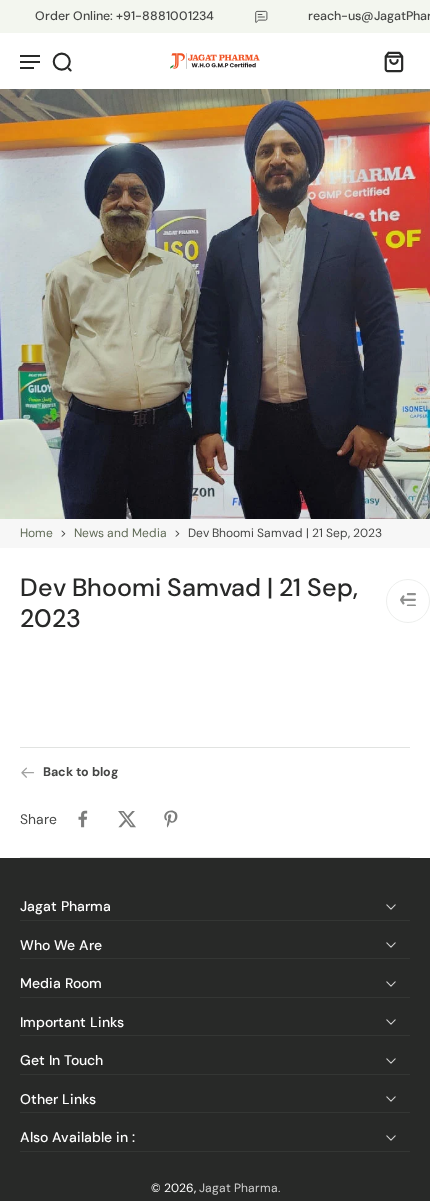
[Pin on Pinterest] (171, 819)
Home (36, 533)
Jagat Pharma (238, 1188)
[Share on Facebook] (83, 819)
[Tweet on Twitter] (127, 819)
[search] (62, 61)
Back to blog (80, 772)
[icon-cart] (388, 61)
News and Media (120, 533)
